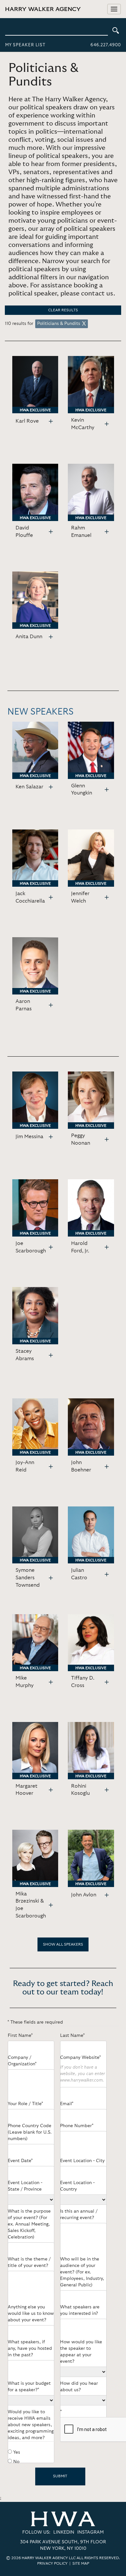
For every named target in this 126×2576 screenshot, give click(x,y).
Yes (17, 2452)
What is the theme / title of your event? (29, 2262)
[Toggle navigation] (114, 9)
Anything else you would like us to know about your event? (31, 2314)
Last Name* (72, 2036)
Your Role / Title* (25, 2104)
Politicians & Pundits (59, 324)
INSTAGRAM (90, 2532)
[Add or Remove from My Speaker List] (51, 422)
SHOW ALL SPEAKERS (63, 1944)
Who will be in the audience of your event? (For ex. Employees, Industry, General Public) (82, 2272)
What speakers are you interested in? (80, 2310)
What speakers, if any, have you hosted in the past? (30, 2348)
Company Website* (80, 2058)
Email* (67, 2104)
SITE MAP (81, 2563)
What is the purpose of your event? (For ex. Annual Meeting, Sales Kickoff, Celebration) (29, 2224)
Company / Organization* (22, 2061)
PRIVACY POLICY (52, 2563)
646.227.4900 (106, 45)
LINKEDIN (64, 2532)
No (16, 2462)
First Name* (20, 2036)
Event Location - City (82, 2161)
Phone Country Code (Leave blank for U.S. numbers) (30, 2132)
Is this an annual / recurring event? (79, 2215)
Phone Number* (77, 2126)
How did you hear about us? (79, 2387)
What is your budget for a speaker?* (29, 2387)
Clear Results (63, 310)
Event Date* (20, 2161)
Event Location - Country (77, 2186)
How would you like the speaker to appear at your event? (81, 2352)
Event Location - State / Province (25, 2186)
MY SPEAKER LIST (25, 45)
